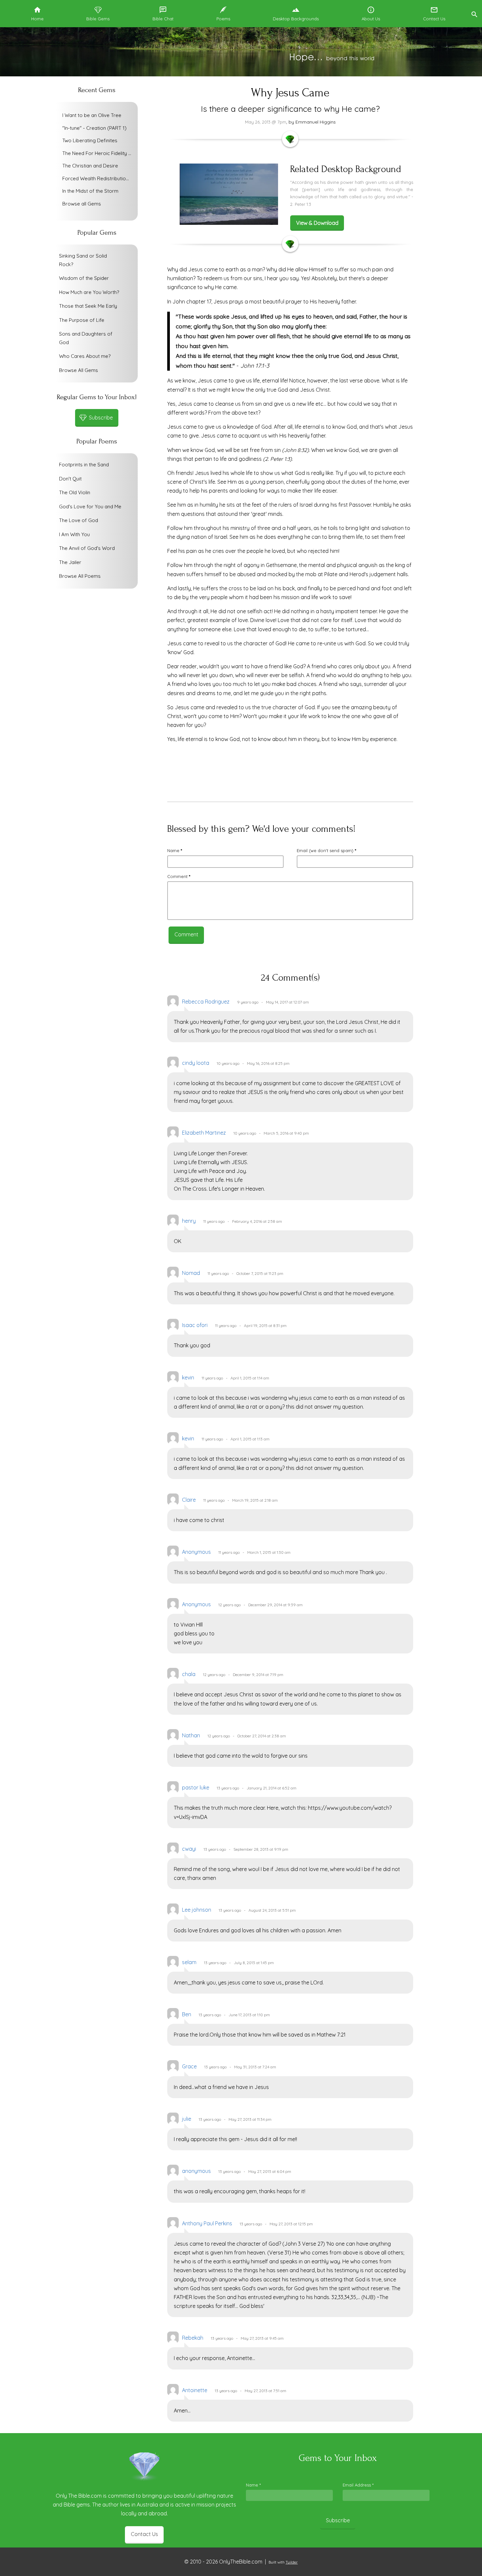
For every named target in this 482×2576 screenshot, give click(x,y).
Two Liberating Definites (90, 140)
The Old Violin (75, 492)
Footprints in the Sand (84, 465)
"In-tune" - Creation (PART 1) (94, 128)
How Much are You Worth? (89, 292)
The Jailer (70, 562)
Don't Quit (70, 479)
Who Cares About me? (85, 356)
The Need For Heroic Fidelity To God (98, 153)
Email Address (358, 2485)
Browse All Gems (79, 370)
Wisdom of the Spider (84, 278)
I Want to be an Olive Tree (92, 115)
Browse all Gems (82, 204)
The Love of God (79, 520)
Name (175, 850)
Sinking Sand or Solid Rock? (83, 260)
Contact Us (144, 2534)
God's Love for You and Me (90, 507)
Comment (179, 876)
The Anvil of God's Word (87, 548)
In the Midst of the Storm (90, 191)
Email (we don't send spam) (326, 850)
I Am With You (74, 534)
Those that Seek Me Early (88, 306)
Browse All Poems (80, 576)
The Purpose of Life (82, 320)
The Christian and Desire (90, 166)
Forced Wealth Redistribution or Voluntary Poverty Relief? (98, 178)
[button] (474, 14)
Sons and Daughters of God (86, 338)
